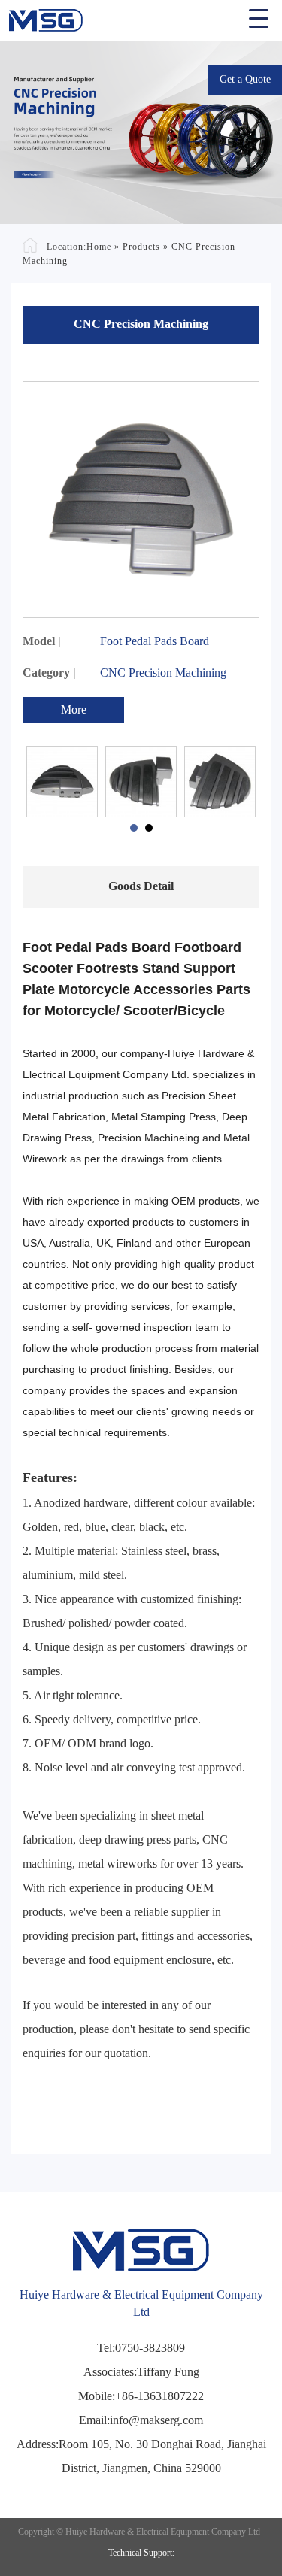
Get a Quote (245, 79)
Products (141, 247)
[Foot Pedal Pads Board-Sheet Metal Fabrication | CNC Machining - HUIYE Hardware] (141, 16)
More (74, 709)
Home (99, 247)
